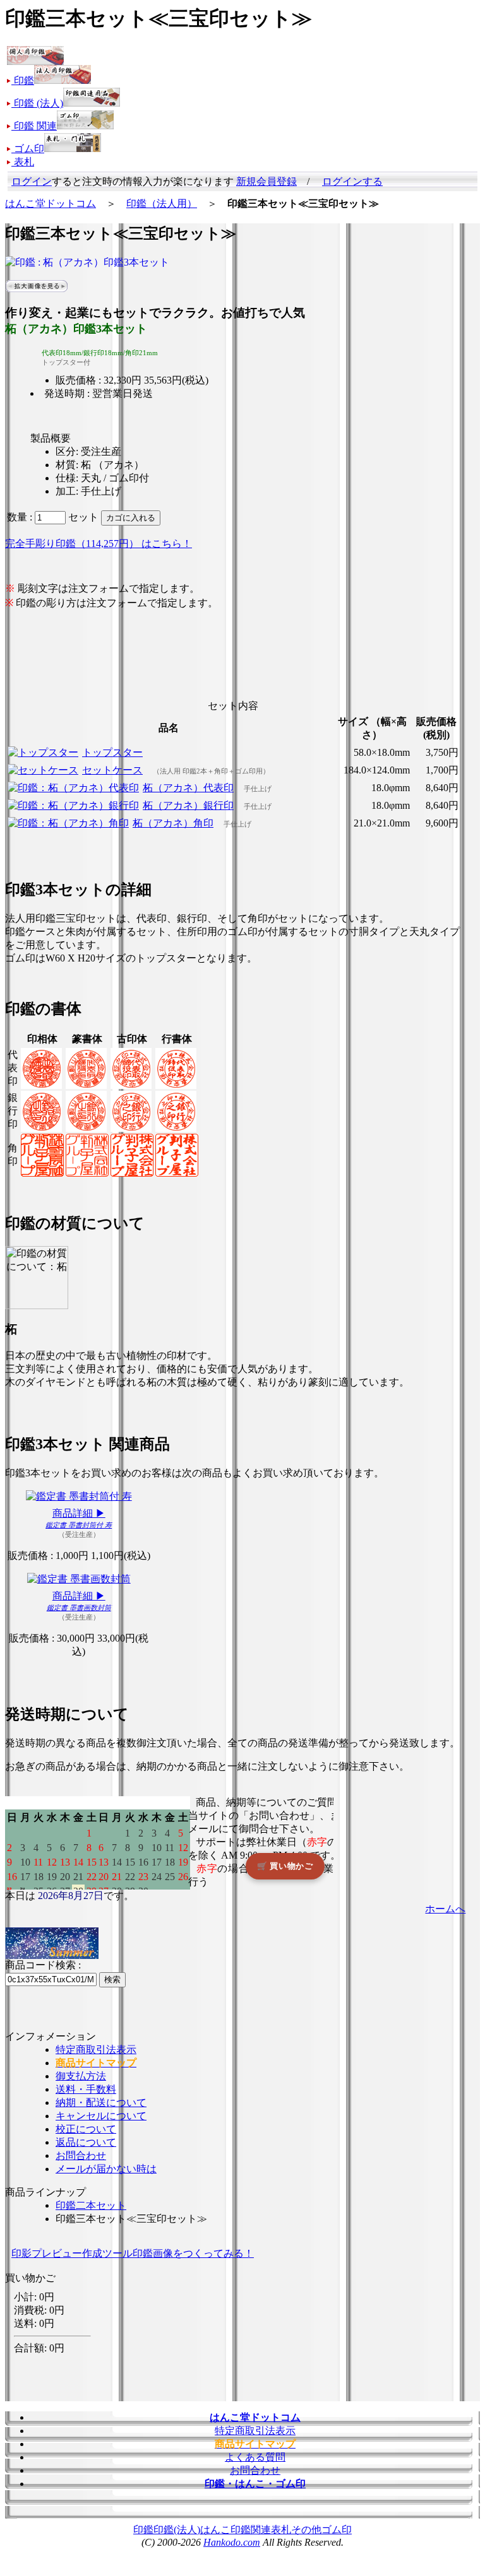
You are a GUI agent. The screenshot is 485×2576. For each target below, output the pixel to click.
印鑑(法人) (177, 2530)
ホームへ (445, 1909)
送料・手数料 (86, 2089)
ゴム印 (337, 2530)
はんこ (215, 2530)
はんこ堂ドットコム (51, 203)
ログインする (352, 181)
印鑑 (143, 2530)
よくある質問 (255, 2457)
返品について (86, 2142)
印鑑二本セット (91, 2205)
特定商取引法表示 (96, 2050)
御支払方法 (81, 2076)
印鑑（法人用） (162, 203)
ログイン (32, 181)
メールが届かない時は (106, 2169)
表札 (281, 2530)
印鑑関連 (251, 2530)
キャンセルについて (101, 2116)
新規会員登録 (266, 181)
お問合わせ (81, 2155)
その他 (306, 2530)
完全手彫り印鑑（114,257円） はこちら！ (99, 544)
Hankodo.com (232, 2542)
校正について (86, 2129)
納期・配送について (101, 2103)
